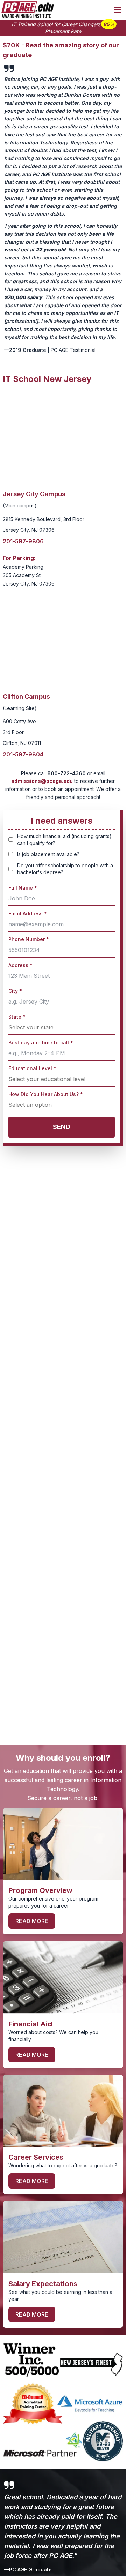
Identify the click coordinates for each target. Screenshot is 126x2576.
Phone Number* (29, 939)
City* (15, 991)
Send (62, 1127)
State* (17, 1017)
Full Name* (23, 888)
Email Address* (28, 913)
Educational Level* (32, 1068)
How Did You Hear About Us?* (46, 1094)
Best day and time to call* (41, 1043)
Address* (20, 965)
